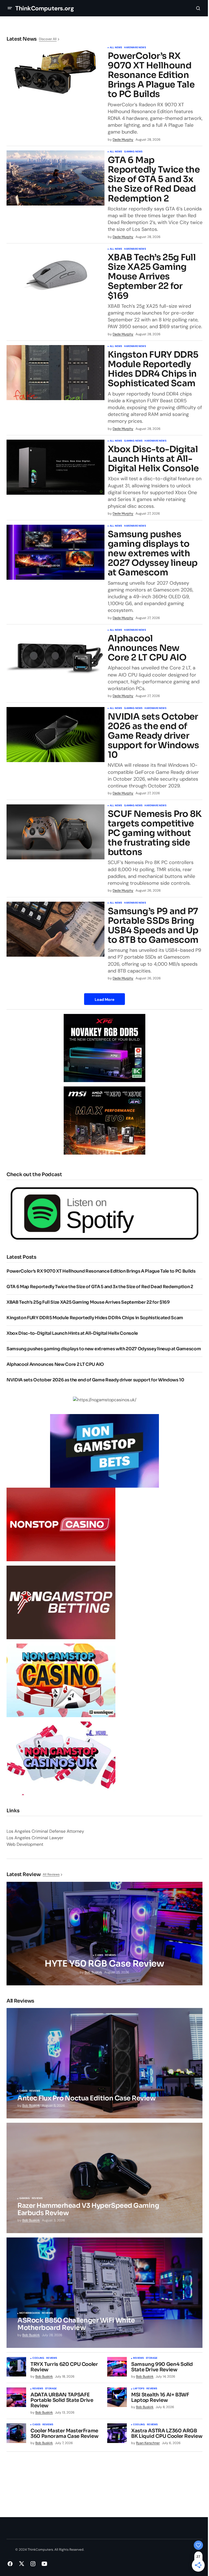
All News (116, 48)
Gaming (24, 2198)
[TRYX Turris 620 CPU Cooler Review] (16, 2367)
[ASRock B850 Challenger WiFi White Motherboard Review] (104, 2293)
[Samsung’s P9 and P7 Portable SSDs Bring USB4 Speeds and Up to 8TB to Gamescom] (56, 929)
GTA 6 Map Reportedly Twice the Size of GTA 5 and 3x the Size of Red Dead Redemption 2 (154, 179)
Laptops (139, 2389)
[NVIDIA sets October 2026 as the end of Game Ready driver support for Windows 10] (56, 735)
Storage (152, 2358)
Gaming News (133, 152)
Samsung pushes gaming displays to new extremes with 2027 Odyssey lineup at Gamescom (153, 554)
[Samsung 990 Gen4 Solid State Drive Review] (117, 2367)
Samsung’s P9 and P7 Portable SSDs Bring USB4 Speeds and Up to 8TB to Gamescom (153, 926)
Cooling (38, 2358)
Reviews (110, 1955)
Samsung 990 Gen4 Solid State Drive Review (162, 2367)
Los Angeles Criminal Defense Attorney (45, 1831)
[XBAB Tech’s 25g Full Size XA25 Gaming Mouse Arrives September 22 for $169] (56, 275)
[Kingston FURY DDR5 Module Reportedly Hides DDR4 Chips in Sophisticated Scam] (56, 373)
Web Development (25, 1844)
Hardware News (135, 48)
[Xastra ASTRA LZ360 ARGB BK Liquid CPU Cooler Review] (117, 2433)
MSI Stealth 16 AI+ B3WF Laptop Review (160, 2398)
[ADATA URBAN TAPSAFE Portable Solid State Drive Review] (16, 2397)
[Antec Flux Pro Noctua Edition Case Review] (104, 2063)
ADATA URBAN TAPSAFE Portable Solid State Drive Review (62, 2400)
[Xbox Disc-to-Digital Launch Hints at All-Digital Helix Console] (56, 467)
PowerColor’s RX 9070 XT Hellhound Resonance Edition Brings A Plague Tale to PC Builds (151, 75)
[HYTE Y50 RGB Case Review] (104, 1934)
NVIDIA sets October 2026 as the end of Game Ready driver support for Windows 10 (153, 736)
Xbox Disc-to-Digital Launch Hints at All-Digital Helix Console (153, 459)
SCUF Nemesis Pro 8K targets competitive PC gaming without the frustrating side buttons (155, 833)
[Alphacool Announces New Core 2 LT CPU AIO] (56, 656)
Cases (99, 1955)
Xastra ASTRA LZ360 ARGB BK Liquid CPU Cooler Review (167, 2434)
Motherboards (30, 2313)
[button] (10, 8)
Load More (104, 999)
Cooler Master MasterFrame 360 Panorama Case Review (64, 2434)
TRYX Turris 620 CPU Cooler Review (64, 2367)
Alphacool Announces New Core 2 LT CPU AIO (147, 648)
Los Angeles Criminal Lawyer (35, 1838)
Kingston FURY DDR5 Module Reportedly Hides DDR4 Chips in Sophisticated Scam (153, 369)
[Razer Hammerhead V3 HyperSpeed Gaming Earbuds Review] (104, 2178)
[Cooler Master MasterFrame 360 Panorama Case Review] (16, 2433)
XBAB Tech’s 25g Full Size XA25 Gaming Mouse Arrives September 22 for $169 (152, 277)
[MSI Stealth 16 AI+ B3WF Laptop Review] (117, 2397)
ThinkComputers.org (44, 8)
